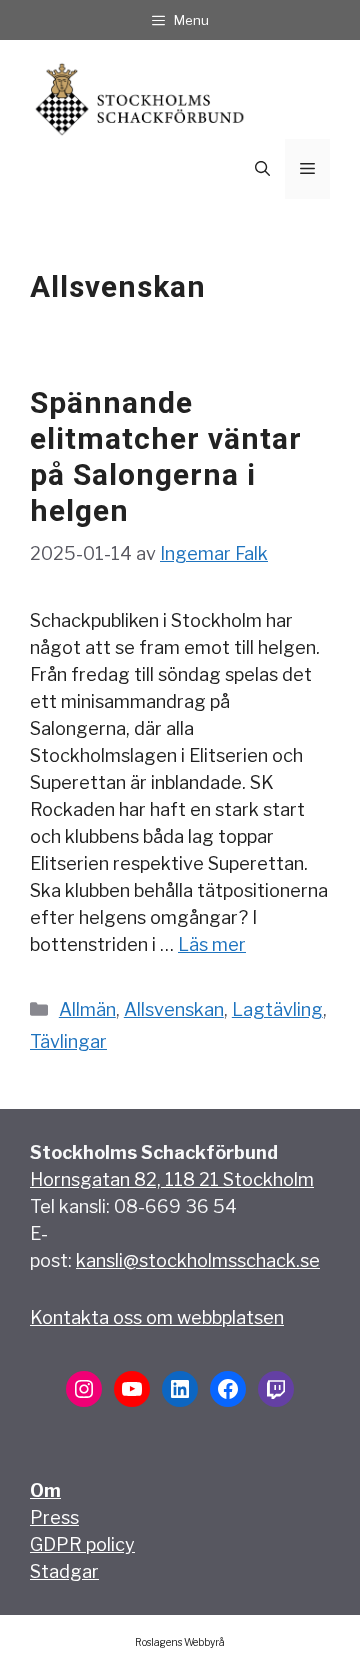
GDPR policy (82, 1544)
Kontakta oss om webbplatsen (157, 1317)
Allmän (87, 1009)
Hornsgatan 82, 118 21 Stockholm (172, 1179)
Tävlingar (68, 1041)
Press (54, 1517)
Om (45, 1490)
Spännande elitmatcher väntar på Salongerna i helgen (166, 456)
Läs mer (212, 944)
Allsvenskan (174, 1009)
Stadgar (64, 1571)
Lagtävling (277, 1009)
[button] (262, 169)
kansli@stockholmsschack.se (198, 1260)
